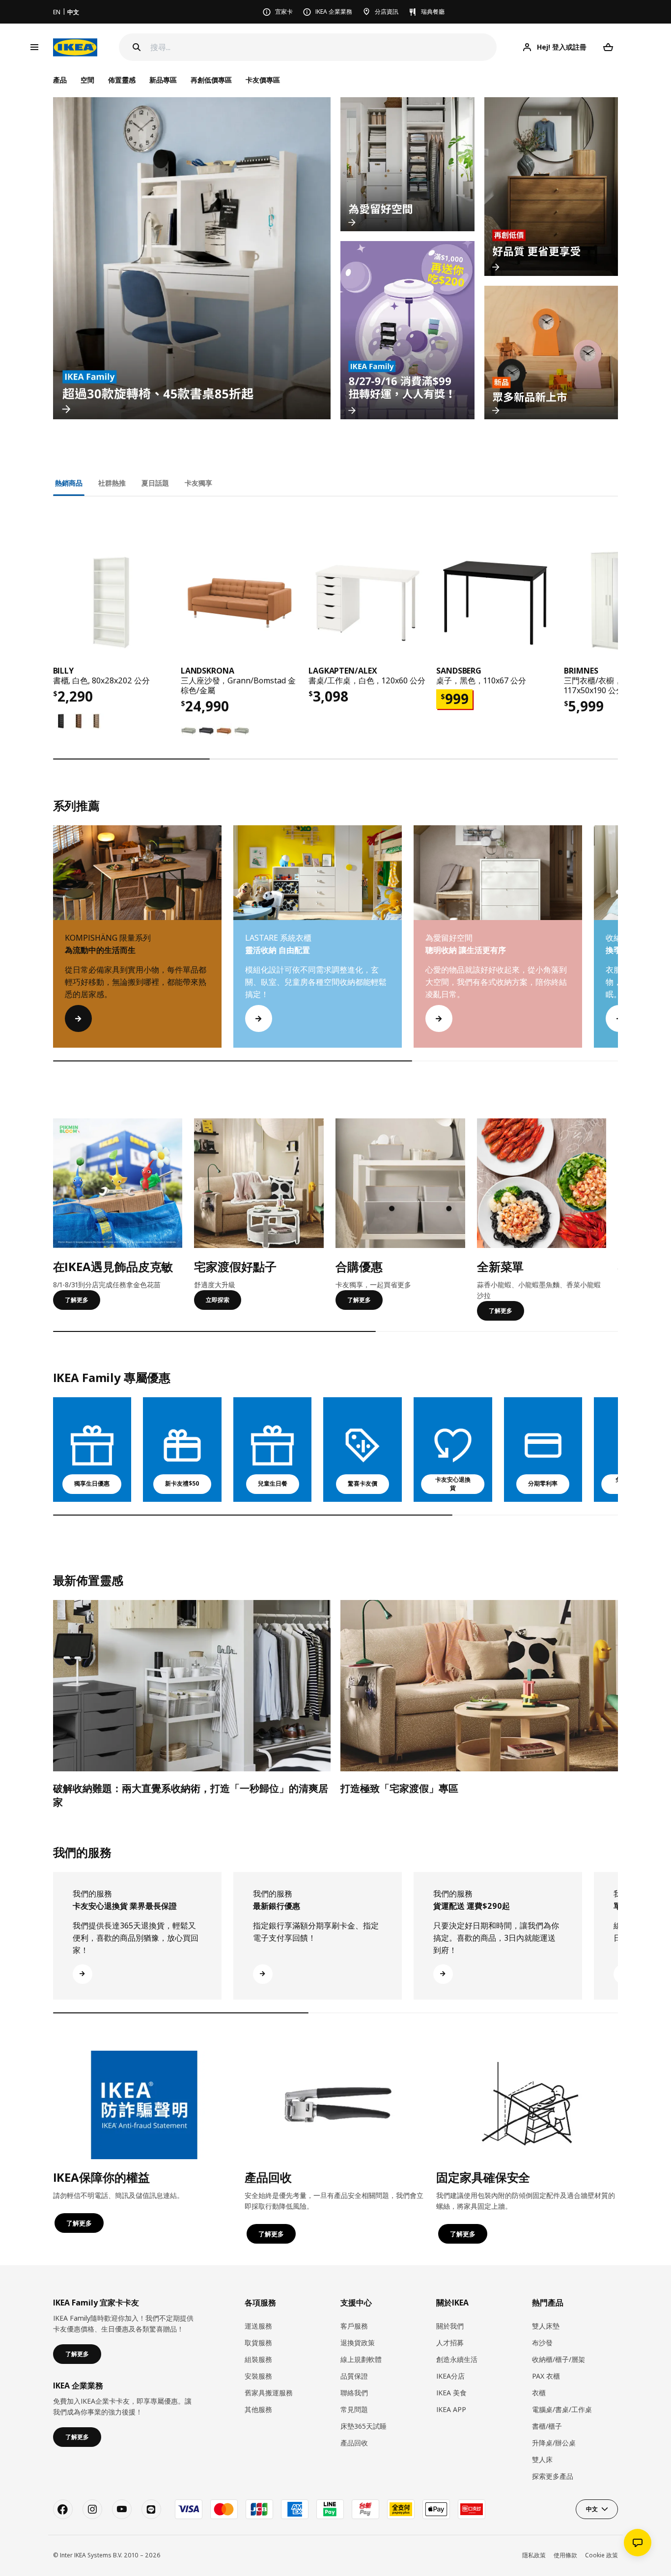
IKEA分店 (450, 2376)
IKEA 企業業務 (334, 12)
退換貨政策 (358, 2343)
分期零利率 (543, 1483)
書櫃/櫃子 (547, 2426)
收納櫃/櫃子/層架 (559, 2359)
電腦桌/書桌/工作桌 (562, 2409)
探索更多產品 (553, 2476)
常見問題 (354, 2409)
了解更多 (77, 1300)
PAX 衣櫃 (546, 2376)
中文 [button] (592, 2509)
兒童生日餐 (273, 1483)
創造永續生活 (457, 2359)
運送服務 (258, 2326)
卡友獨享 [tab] (198, 483)
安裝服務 (258, 2376)
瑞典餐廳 (433, 12)
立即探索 (218, 1300)
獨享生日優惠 (92, 1483)
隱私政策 (534, 2555)
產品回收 (354, 2443)
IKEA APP (451, 2409)
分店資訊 (387, 12)
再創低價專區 (211, 80)
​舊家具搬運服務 (269, 2393)
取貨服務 (258, 2343)
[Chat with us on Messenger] (638, 2543)
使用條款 (565, 2555)
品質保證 (354, 2376)
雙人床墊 (546, 2326)
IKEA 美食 (451, 2393)
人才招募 (450, 2343)
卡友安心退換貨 (453, 1484)
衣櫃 (539, 2393)
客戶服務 (354, 2326)
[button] (618, 947)
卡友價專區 (263, 80)
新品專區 (163, 80)
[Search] (137, 47)
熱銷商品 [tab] (69, 483)
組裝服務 (258, 2359)
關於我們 (450, 2326)
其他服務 (258, 2409)
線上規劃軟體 (361, 2359)
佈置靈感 (122, 80)
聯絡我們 (354, 2393)
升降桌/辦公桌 (554, 2443)
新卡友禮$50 (182, 1483)
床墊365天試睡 (363, 2426)
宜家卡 (284, 12)
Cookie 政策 (601, 2555)
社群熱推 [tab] (112, 483)
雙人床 (542, 2459)
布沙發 (542, 2343)
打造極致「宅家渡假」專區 (399, 1788)
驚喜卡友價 (363, 1483)
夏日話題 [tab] (155, 483)
